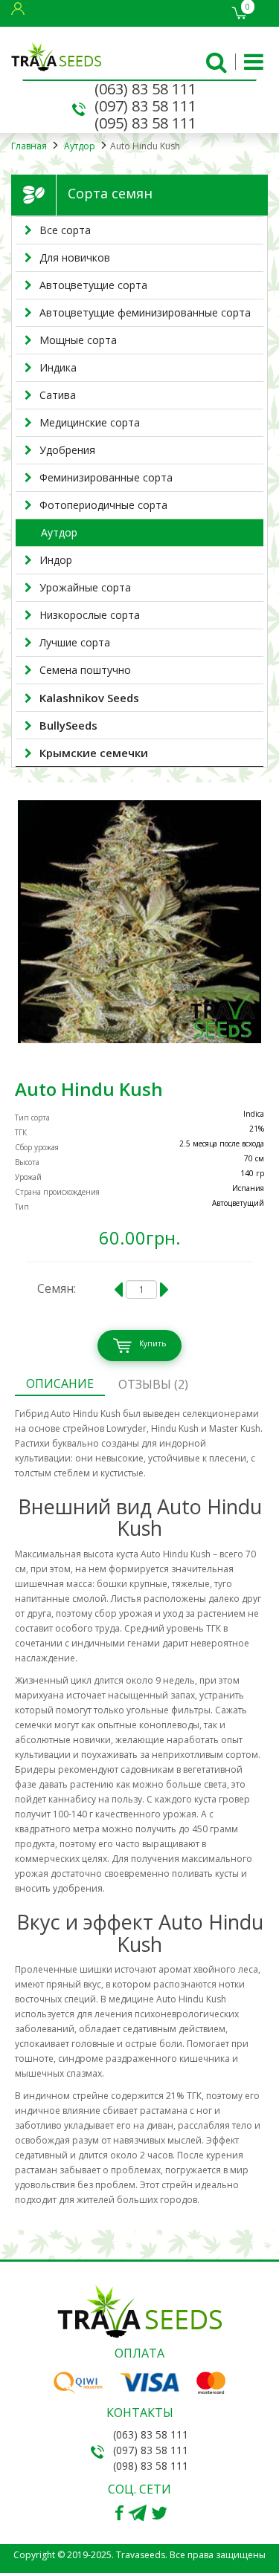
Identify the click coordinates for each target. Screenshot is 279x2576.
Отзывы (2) (153, 1384)
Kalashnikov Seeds (89, 698)
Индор (56, 560)
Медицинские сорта (90, 422)
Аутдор (78, 146)
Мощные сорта (78, 340)
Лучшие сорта (75, 642)
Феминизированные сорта (106, 477)
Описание (60, 1383)
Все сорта (65, 230)
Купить (153, 1343)
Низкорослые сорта (90, 615)
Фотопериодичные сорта (103, 505)
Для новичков (75, 257)
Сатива (58, 395)
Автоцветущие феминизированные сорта (145, 312)
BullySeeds (68, 725)
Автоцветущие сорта (93, 285)
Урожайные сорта (85, 587)
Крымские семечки (94, 753)
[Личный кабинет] (22, 8)
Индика (58, 367)
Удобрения (67, 450)
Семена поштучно (85, 670)
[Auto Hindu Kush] (139, 922)
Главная (29, 146)
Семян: (57, 1288)
